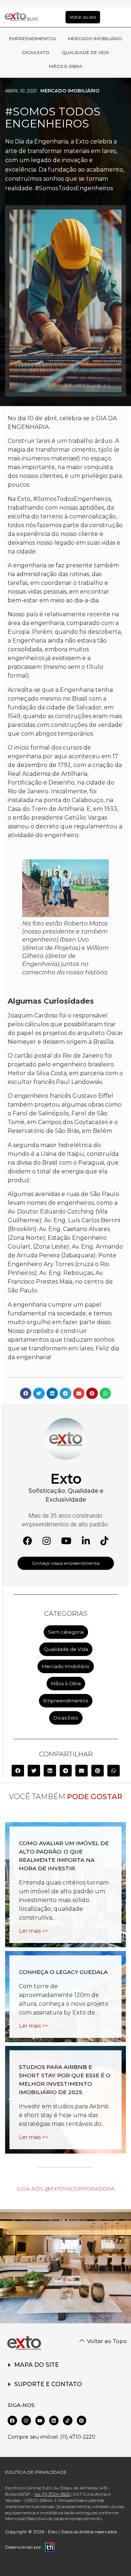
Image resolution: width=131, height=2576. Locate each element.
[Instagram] (47, 1541)
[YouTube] (66, 1541)
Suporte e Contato (48, 2384)
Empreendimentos (66, 1701)
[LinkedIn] (86, 1541)
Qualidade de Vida (66, 1649)
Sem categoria (66, 1632)
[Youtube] (40, 2420)
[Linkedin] (54, 2420)
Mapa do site (37, 2365)
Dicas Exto (66, 1718)
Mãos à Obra (66, 1683)
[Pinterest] (82, 2420)
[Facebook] (27, 1541)
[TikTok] (104, 1541)
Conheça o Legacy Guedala (63, 1972)
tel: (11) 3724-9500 (52, 2494)
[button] (18, 1771)
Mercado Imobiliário (70, 91)
